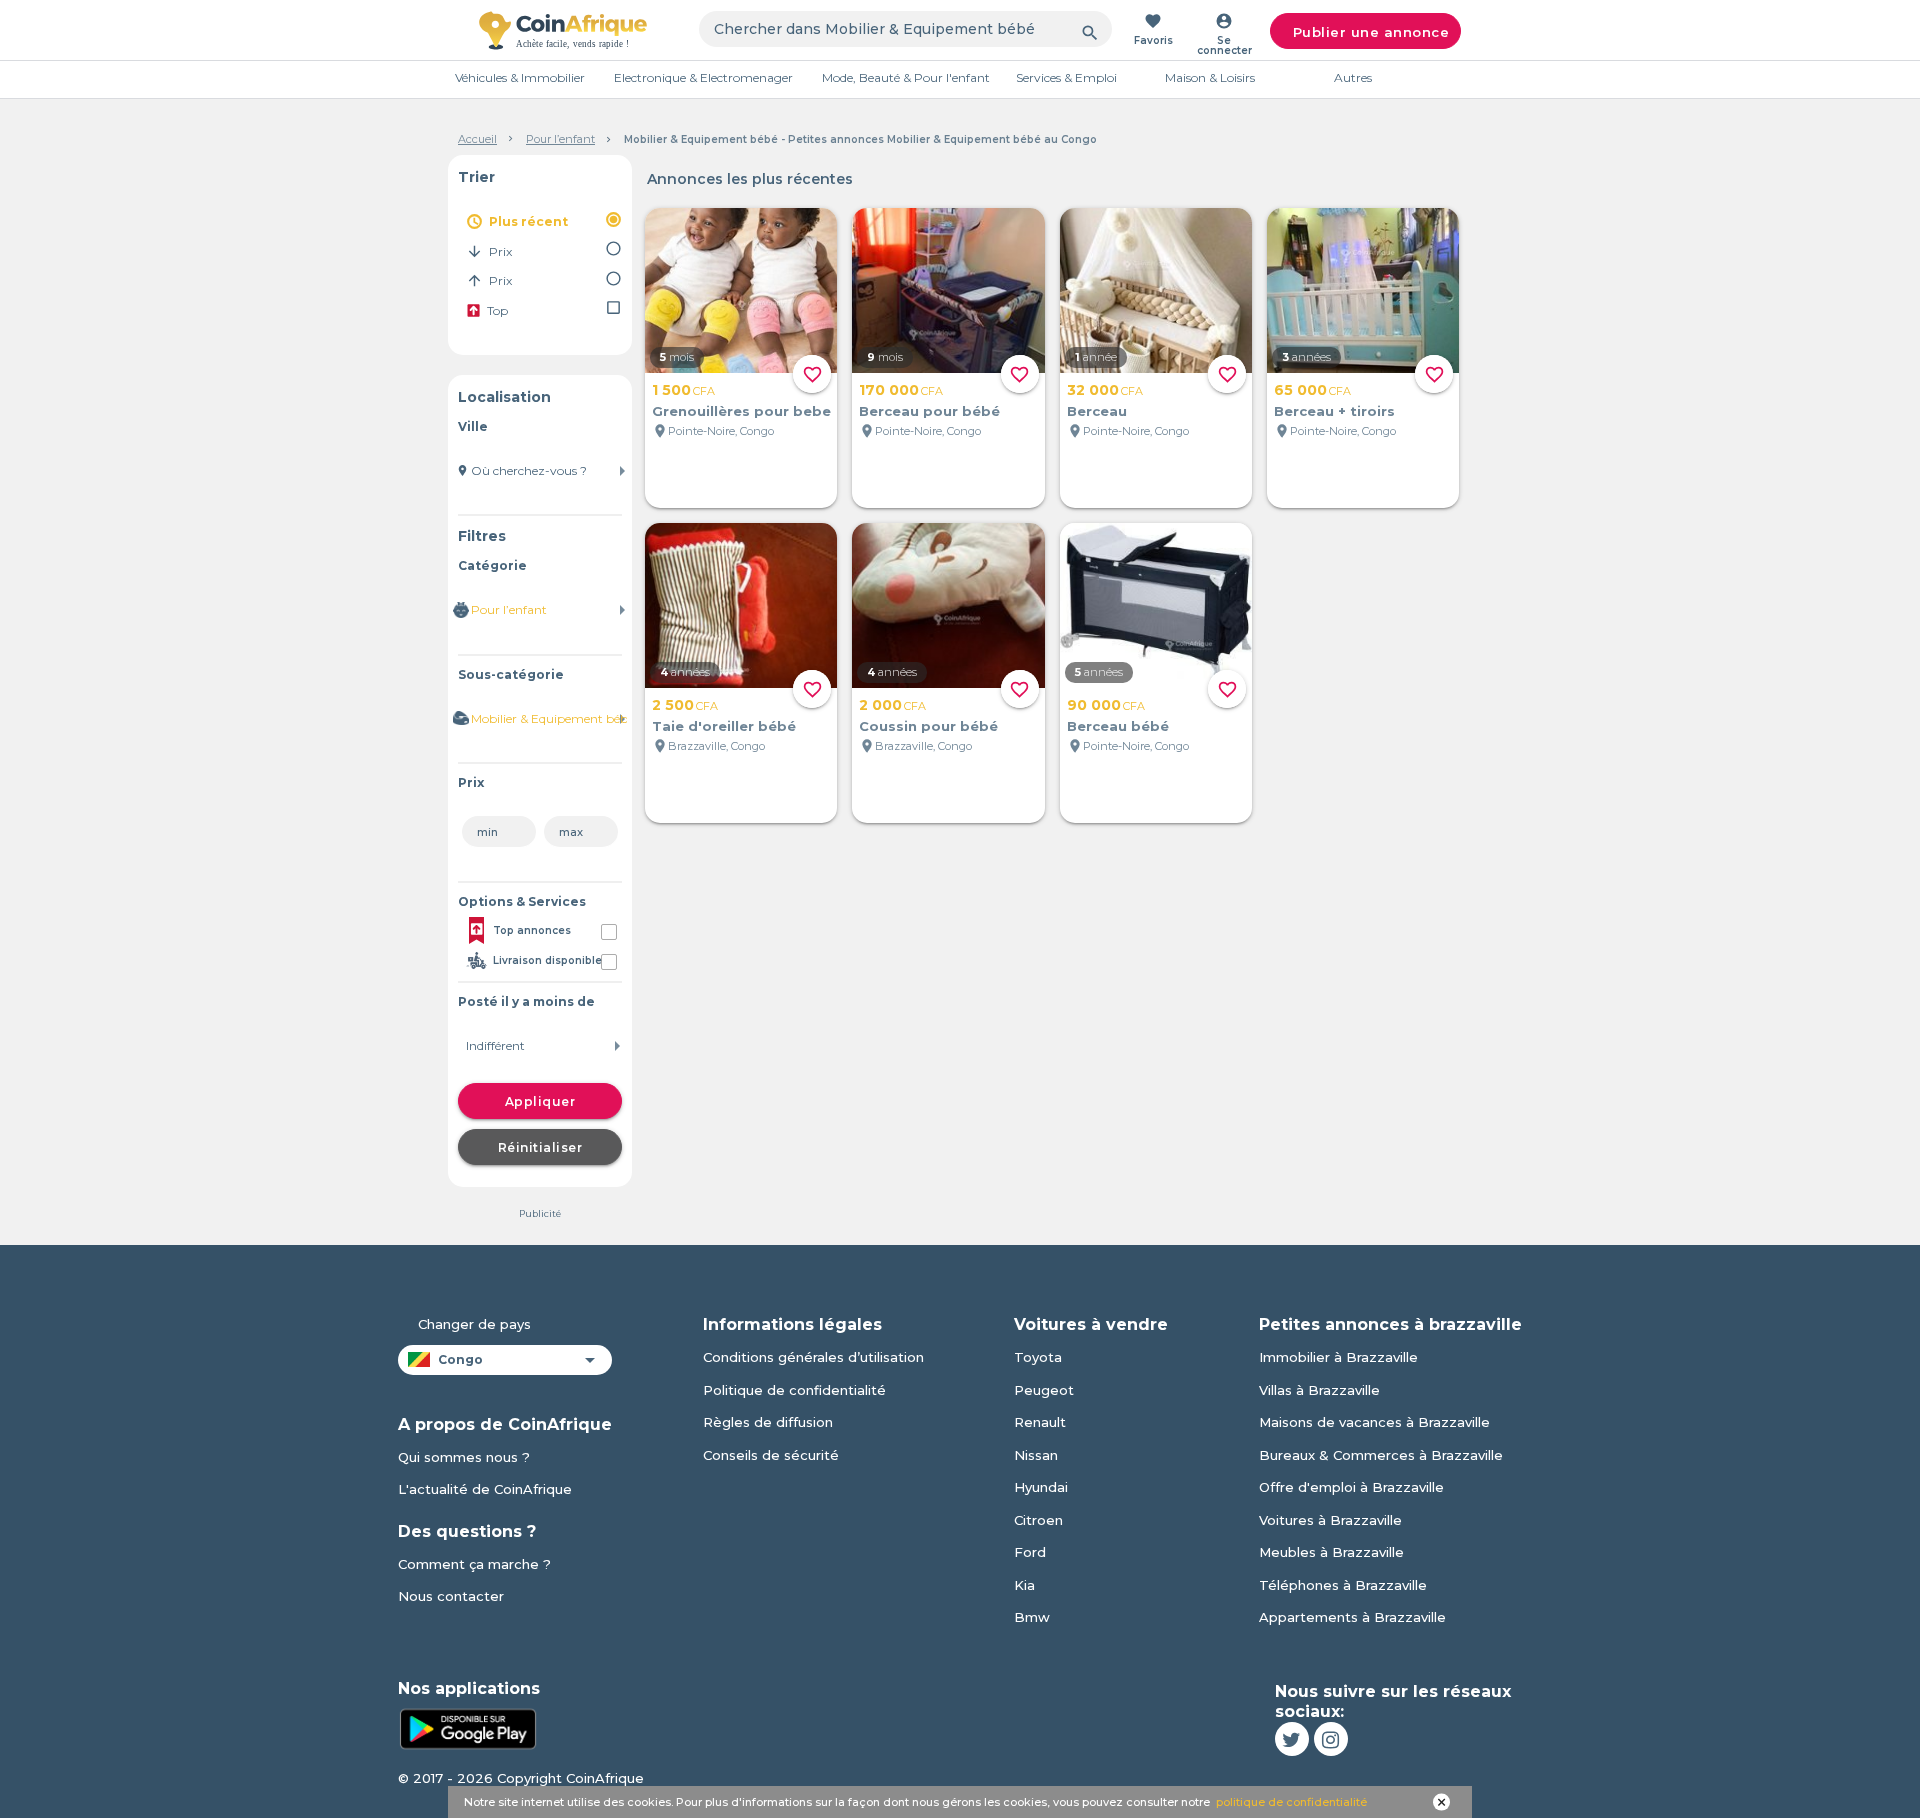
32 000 (1105, 390)
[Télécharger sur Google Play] (468, 1727)
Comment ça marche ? (474, 1564)
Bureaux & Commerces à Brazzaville (1381, 1455)
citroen (1038, 1520)
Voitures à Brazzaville (1330, 1520)
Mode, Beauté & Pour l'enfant (906, 77)
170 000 (901, 390)
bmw (1032, 1617)
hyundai (1041, 1487)
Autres (1353, 77)
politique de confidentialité (1291, 1802)
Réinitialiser (540, 1147)
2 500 (685, 705)
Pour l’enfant (560, 139)
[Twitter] (1292, 1739)
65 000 (1312, 390)
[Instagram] (1331, 1739)
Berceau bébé (1118, 726)
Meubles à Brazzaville (1331, 1552)
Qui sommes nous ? (464, 1457)
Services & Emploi (1066, 77)
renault (1040, 1422)
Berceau (1097, 411)
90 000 (1106, 705)
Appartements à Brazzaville (1352, 1617)
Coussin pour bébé (928, 726)
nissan (1036, 1455)
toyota (1038, 1357)
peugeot (1044, 1390)
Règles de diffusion (768, 1422)
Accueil (477, 139)
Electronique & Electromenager (703, 77)
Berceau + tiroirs (1334, 411)
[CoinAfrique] (563, 30)
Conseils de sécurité (771, 1455)
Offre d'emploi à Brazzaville (1351, 1487)
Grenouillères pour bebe (741, 411)
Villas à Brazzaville (1319, 1390)
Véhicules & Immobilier (520, 77)
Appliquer (540, 1101)
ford (1030, 1552)
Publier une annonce (1371, 32)
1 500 (683, 390)
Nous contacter (451, 1596)
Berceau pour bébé (929, 411)
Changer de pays (474, 1324)
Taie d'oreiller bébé (724, 726)
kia (1024, 1585)
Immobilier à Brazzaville (1338, 1357)
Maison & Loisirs (1210, 77)
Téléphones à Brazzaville (1343, 1585)
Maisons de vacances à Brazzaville (1374, 1422)
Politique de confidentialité (794, 1390)
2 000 (892, 705)
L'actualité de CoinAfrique (485, 1489)
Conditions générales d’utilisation (813, 1357)
